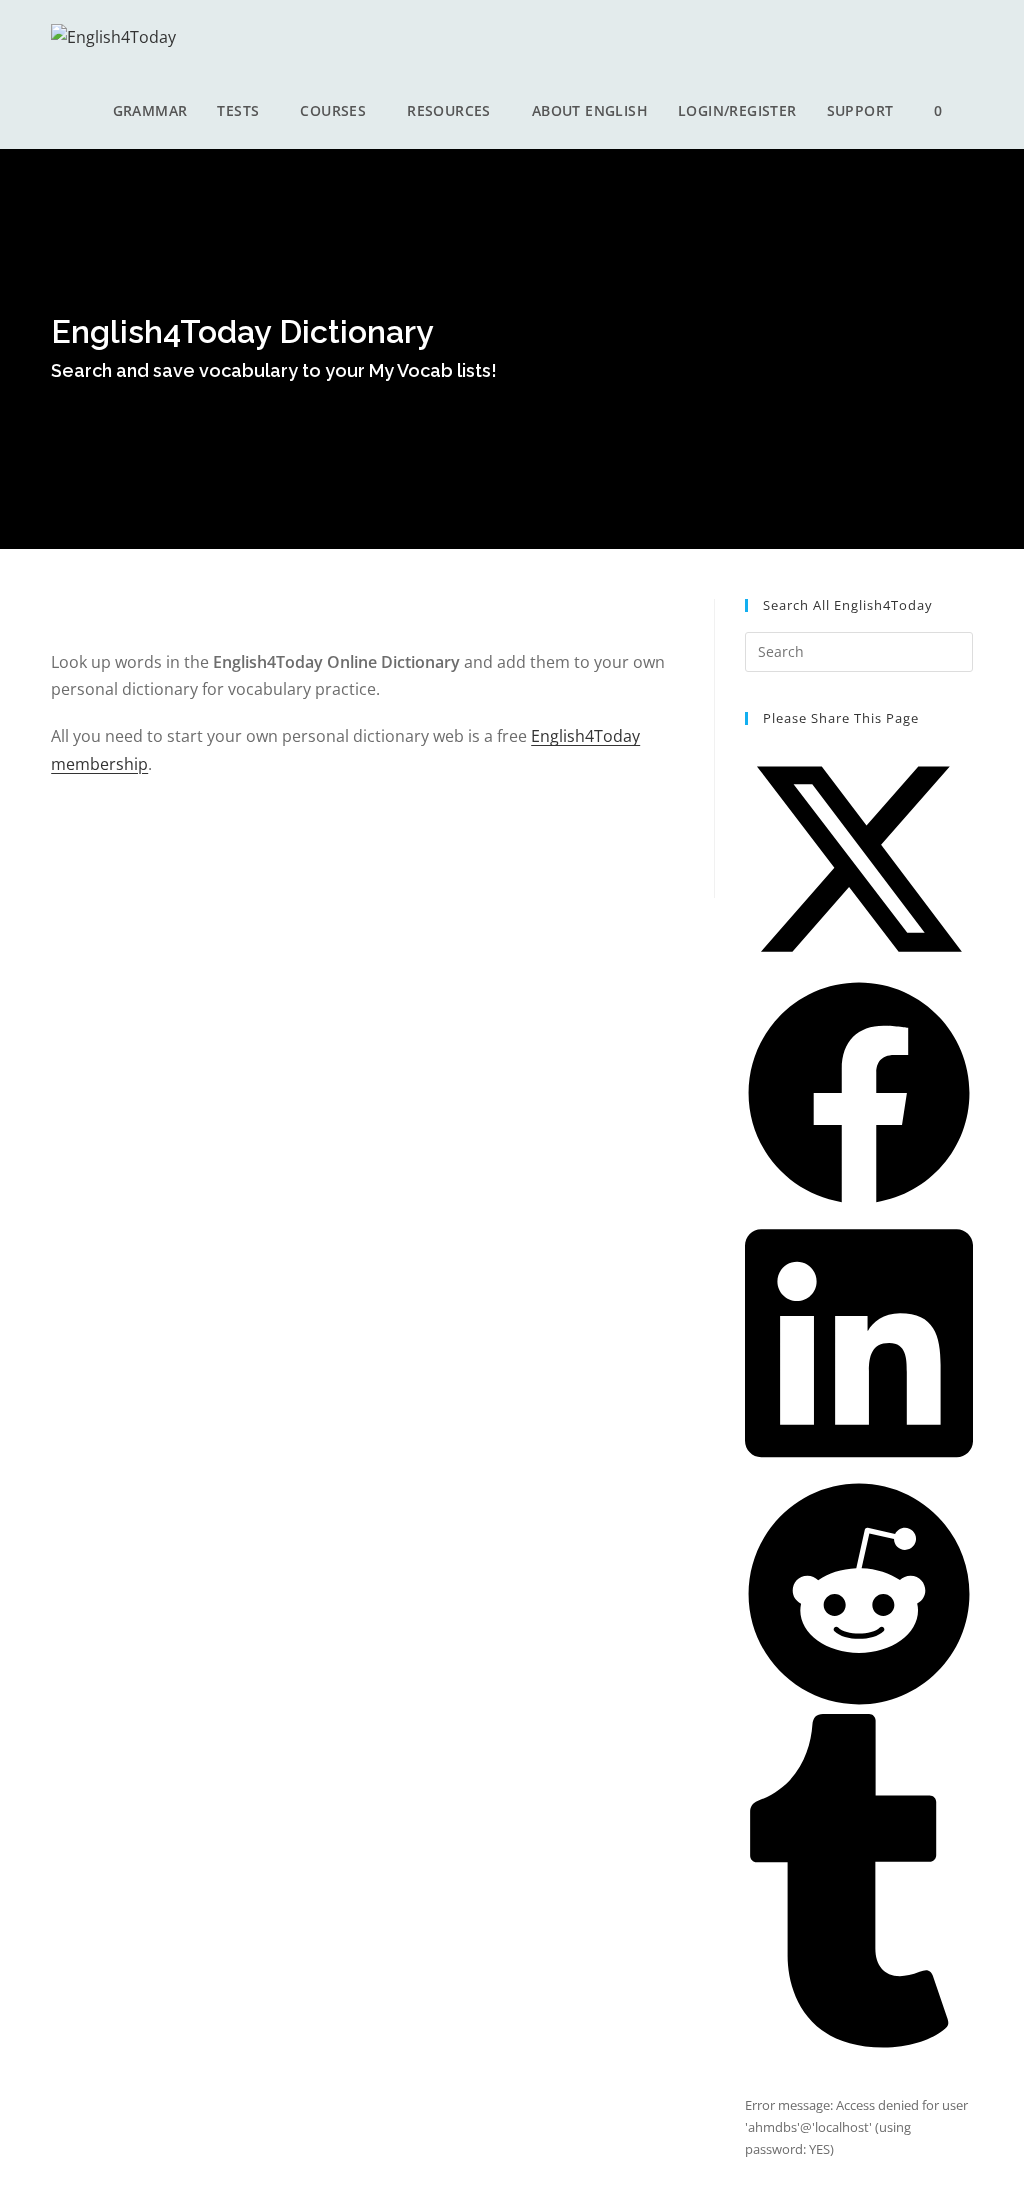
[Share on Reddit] (859, 1703)
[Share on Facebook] (859, 1202)
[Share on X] (859, 968)
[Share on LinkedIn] (859, 1469)
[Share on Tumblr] (859, 2043)
